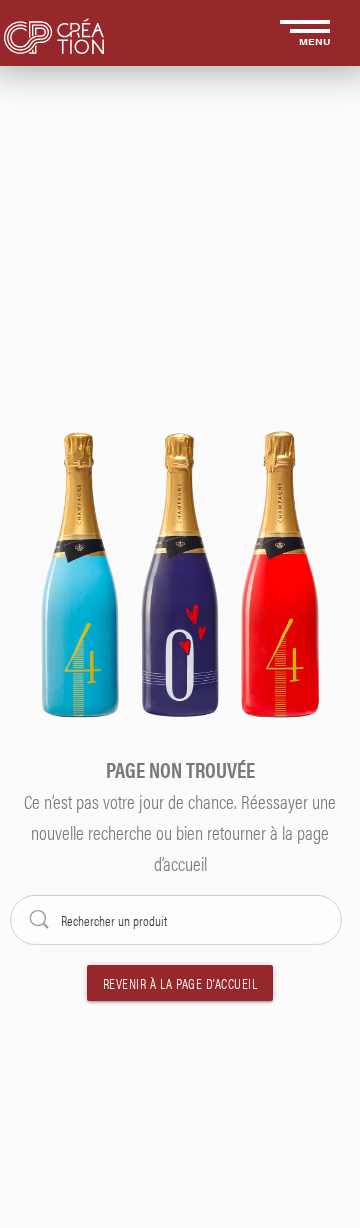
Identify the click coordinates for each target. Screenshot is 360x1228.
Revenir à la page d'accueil (180, 983)
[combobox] (180, 920)
